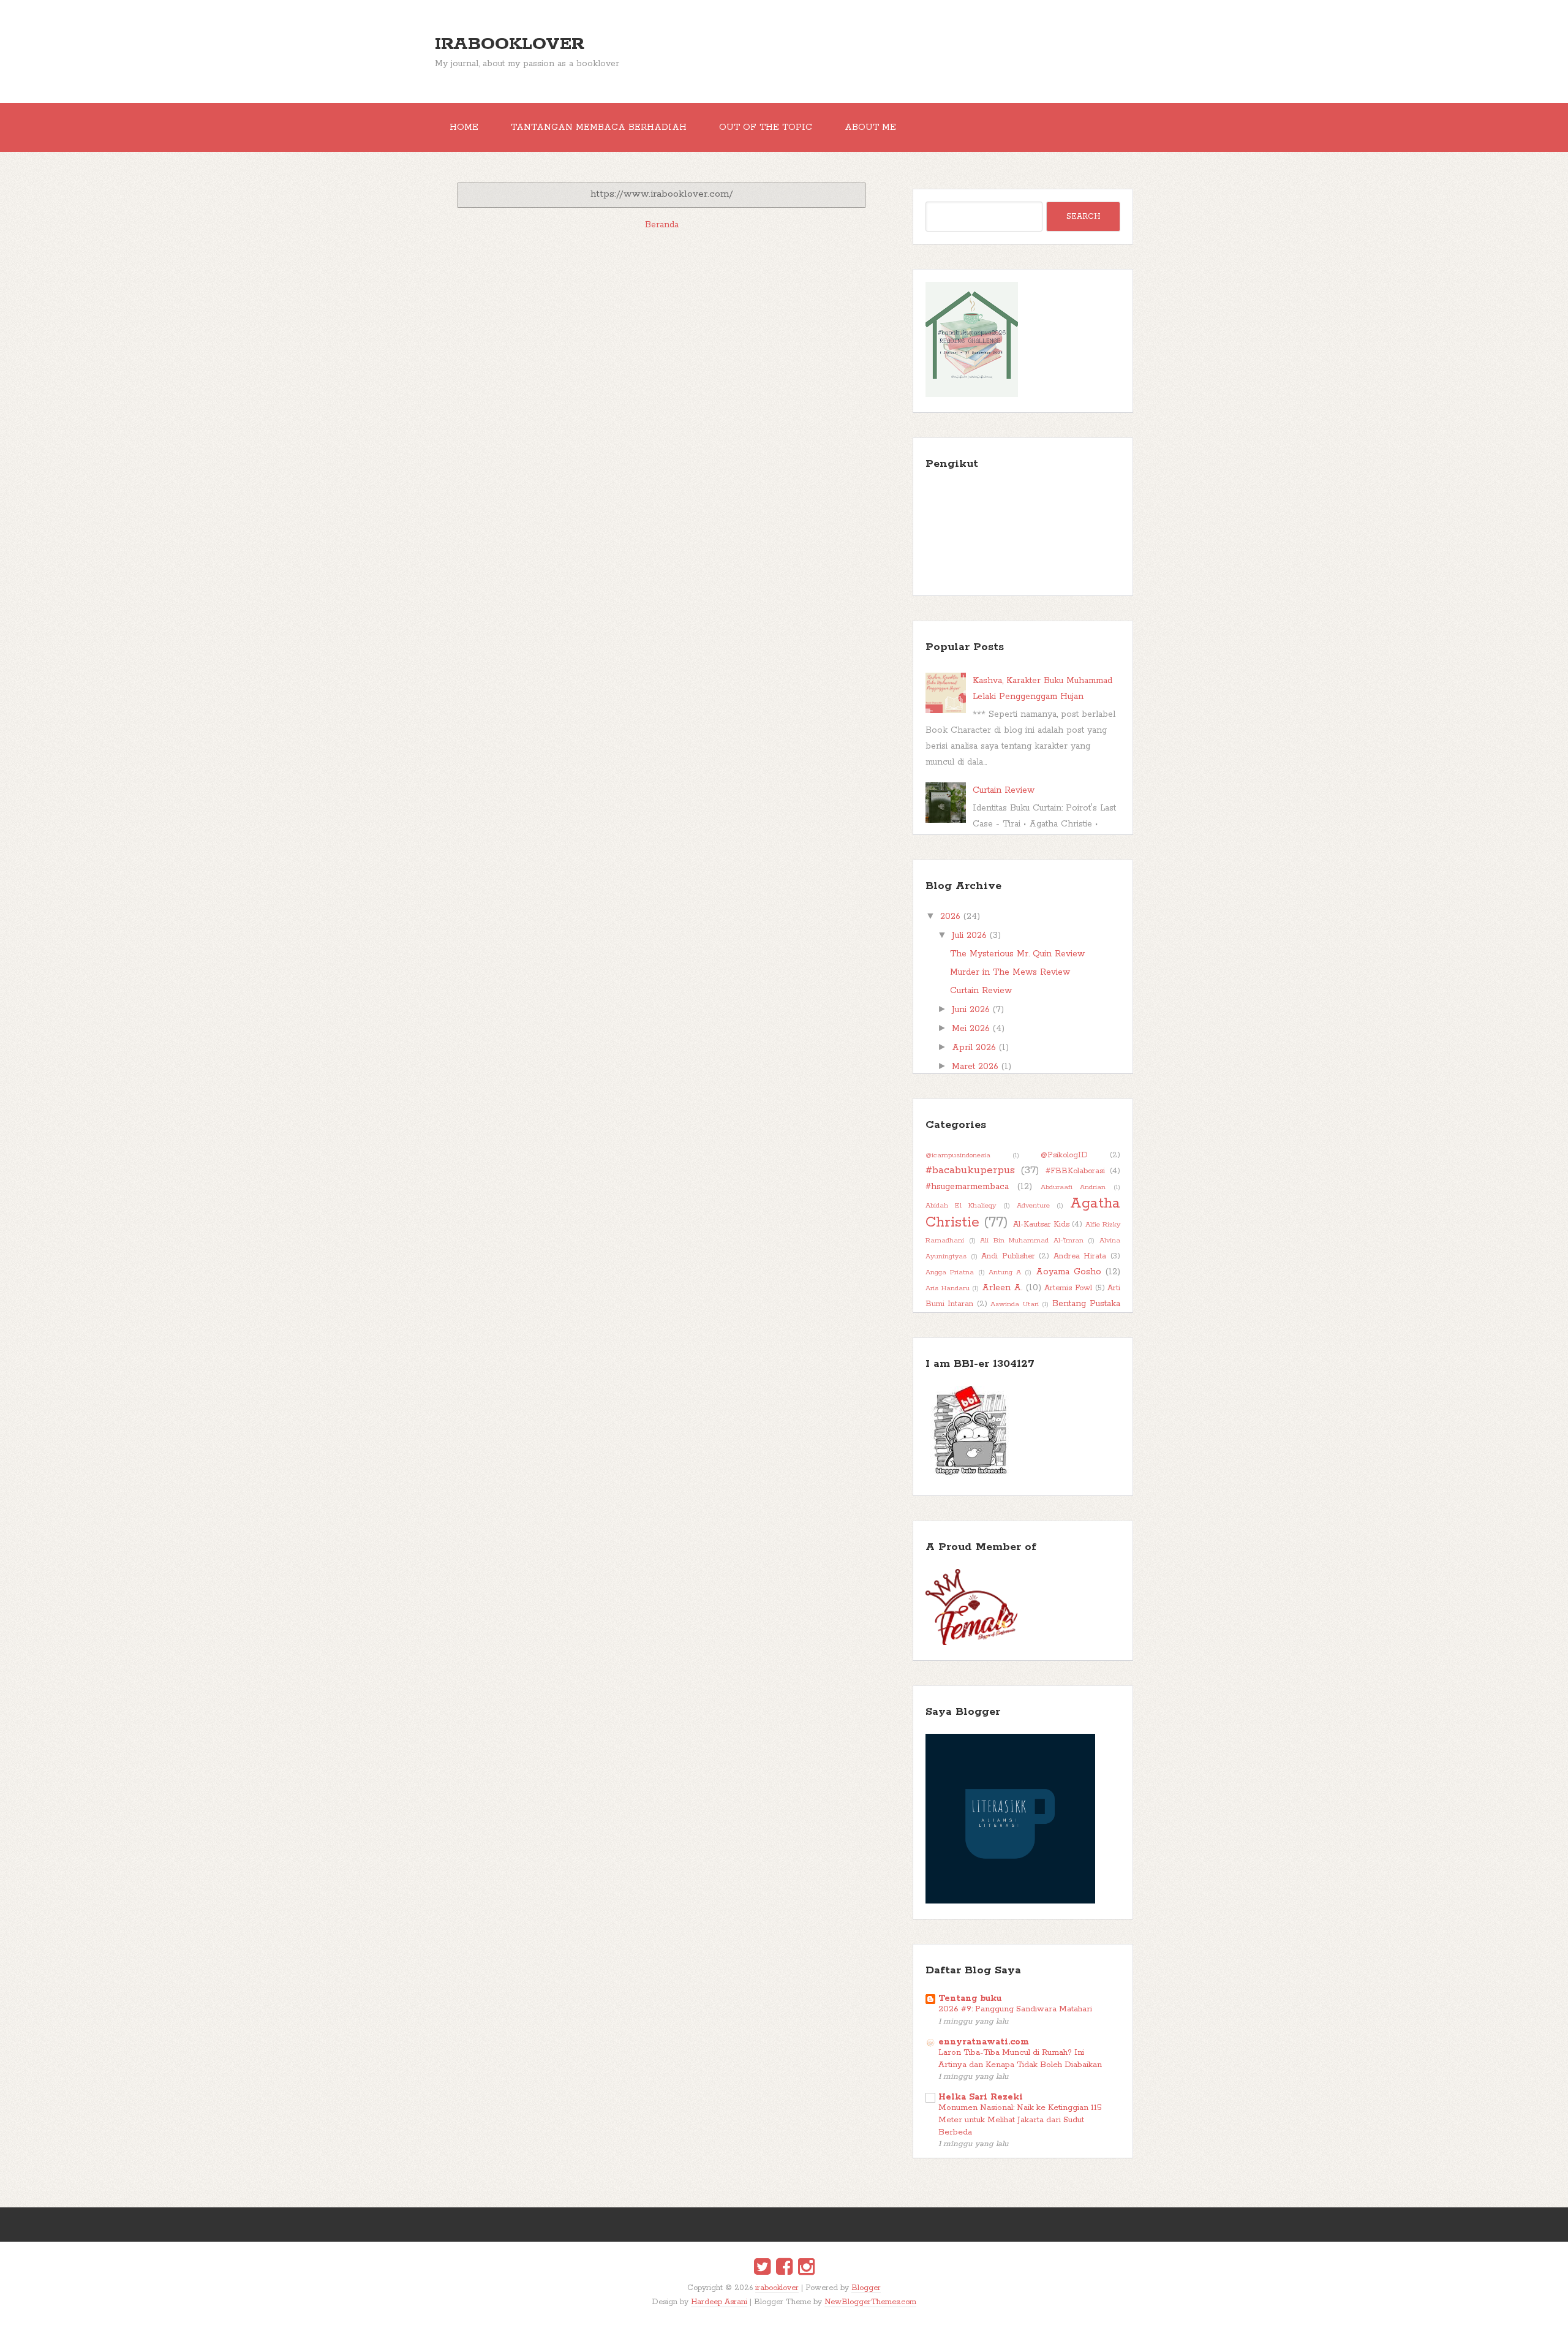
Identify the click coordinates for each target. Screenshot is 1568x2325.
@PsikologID (1064, 1155)
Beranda (662, 225)
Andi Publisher (1008, 1256)
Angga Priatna (950, 1272)
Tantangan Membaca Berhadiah (599, 127)
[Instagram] (806, 2269)
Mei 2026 (971, 1029)
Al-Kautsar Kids (1041, 1224)
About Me (870, 127)
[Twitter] (762, 2269)
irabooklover (510, 44)
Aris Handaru (948, 1288)
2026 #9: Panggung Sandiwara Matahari (1015, 2009)
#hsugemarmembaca (967, 1187)
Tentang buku (970, 1998)
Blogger (866, 2288)
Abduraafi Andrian (1073, 1187)
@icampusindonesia (958, 1155)
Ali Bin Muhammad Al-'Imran (1032, 1241)
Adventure (1033, 1206)
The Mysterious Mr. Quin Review (1017, 954)
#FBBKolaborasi (1075, 1171)
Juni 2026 (971, 1010)
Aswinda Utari (1014, 1304)
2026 (950, 917)
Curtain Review (1004, 790)
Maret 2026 (975, 1067)
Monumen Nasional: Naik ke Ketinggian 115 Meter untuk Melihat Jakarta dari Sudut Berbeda (1020, 2120)
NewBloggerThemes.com (870, 2302)
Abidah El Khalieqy (961, 1206)
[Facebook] (784, 2269)
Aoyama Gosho (1069, 1272)
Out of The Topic (766, 127)
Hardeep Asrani (719, 2302)
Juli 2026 (969, 936)
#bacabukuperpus (970, 1170)
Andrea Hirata (1080, 1256)
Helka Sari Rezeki (981, 2097)
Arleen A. (1002, 1288)
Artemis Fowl (1068, 1288)
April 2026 (974, 1048)
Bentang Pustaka (1086, 1304)
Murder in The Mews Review (1010, 972)
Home (464, 127)
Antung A (1005, 1272)
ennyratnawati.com (984, 2042)
